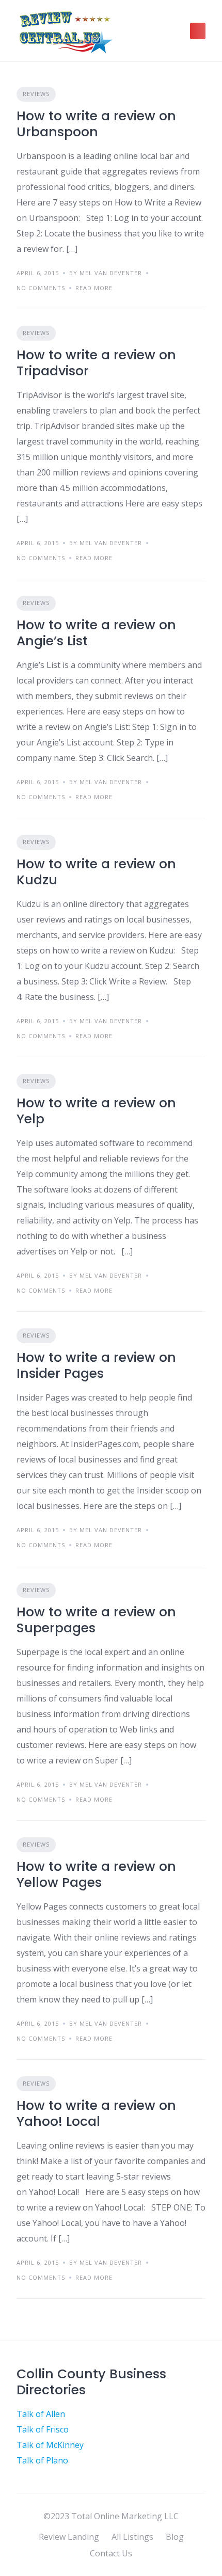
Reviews (36, 94)
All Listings (132, 2537)
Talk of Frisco (43, 2429)
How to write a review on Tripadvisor (96, 363)
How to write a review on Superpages (96, 1620)
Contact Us (111, 2553)
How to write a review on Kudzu (96, 872)
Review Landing (69, 2537)
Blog (175, 2537)
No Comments (41, 288)
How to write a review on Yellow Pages (96, 1874)
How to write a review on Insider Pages (96, 1365)
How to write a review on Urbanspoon (96, 124)
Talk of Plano (42, 2460)
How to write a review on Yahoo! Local (96, 2113)
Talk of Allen (41, 2414)
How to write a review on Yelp (96, 1111)
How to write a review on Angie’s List (96, 633)
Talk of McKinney (50, 2445)
